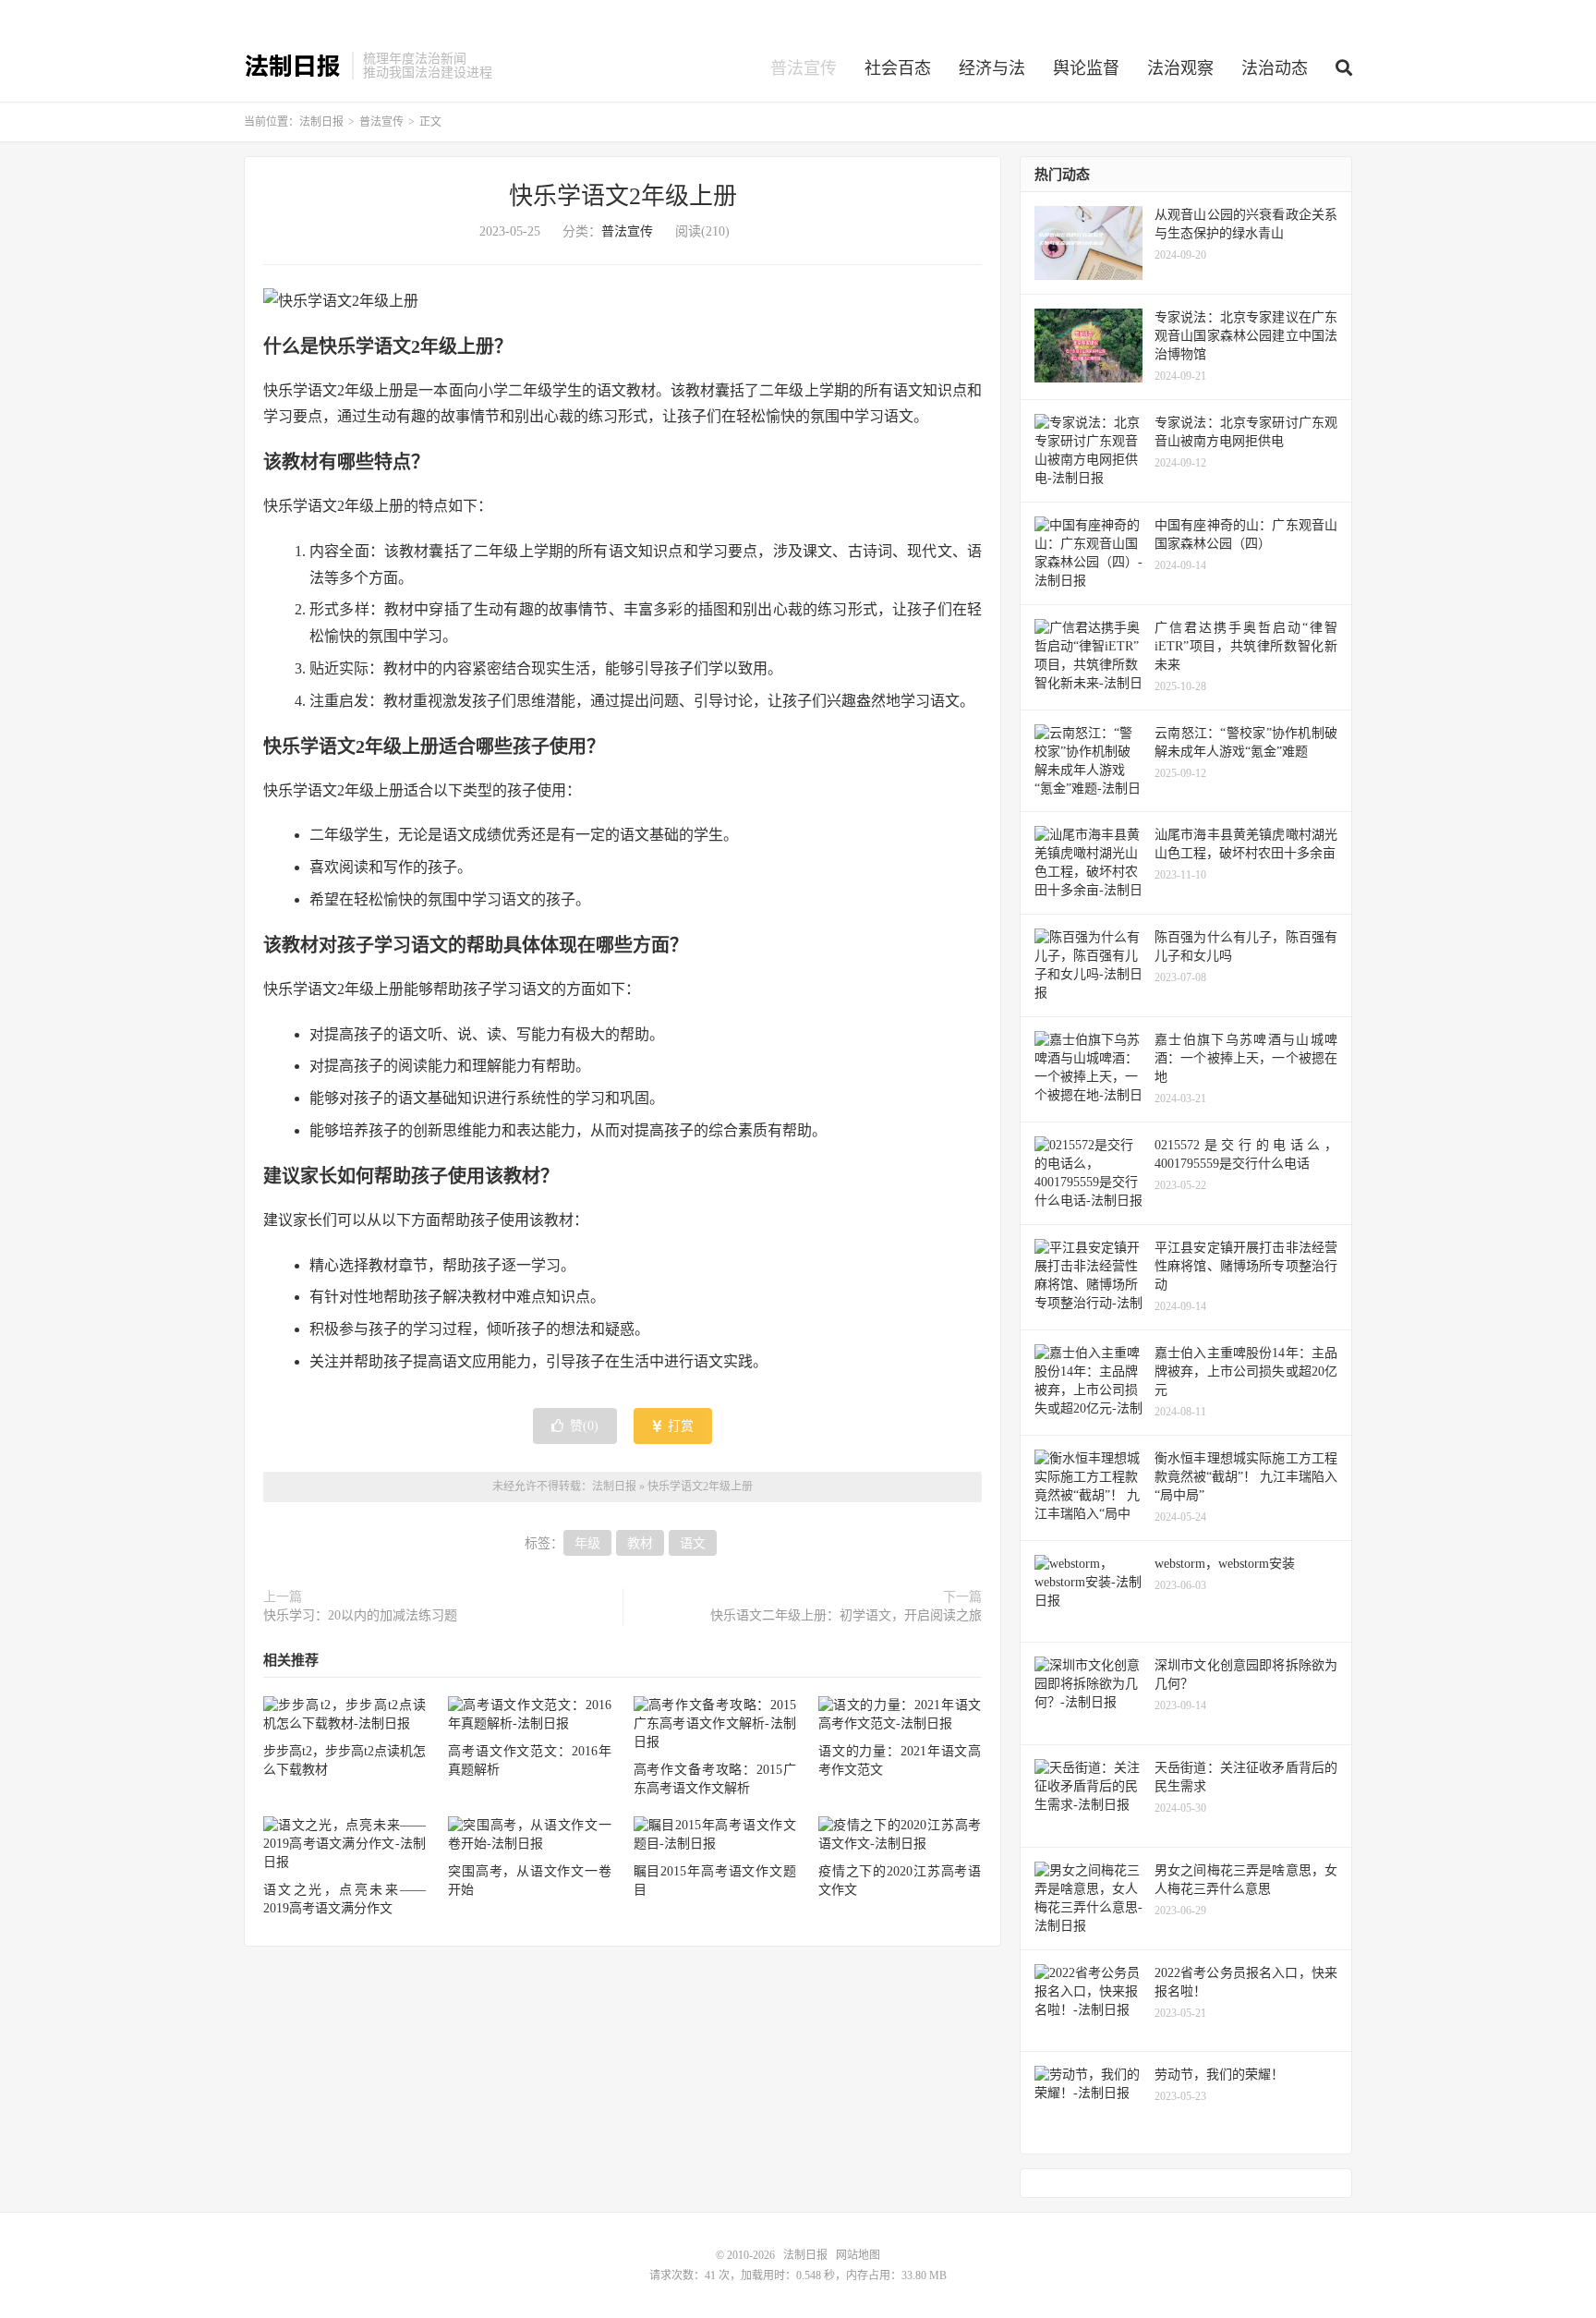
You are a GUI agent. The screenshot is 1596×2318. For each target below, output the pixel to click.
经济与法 (992, 68)
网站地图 (858, 2255)
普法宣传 (804, 68)
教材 (640, 1543)
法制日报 (293, 66)
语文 (693, 1543)
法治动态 (1275, 68)
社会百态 (898, 68)
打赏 (679, 1426)
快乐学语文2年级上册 (623, 196)
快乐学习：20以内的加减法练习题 (360, 1615)
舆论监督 (1086, 68)
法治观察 (1180, 68)
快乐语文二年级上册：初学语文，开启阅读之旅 (846, 1615)
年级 (587, 1543)
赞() (584, 1426)
